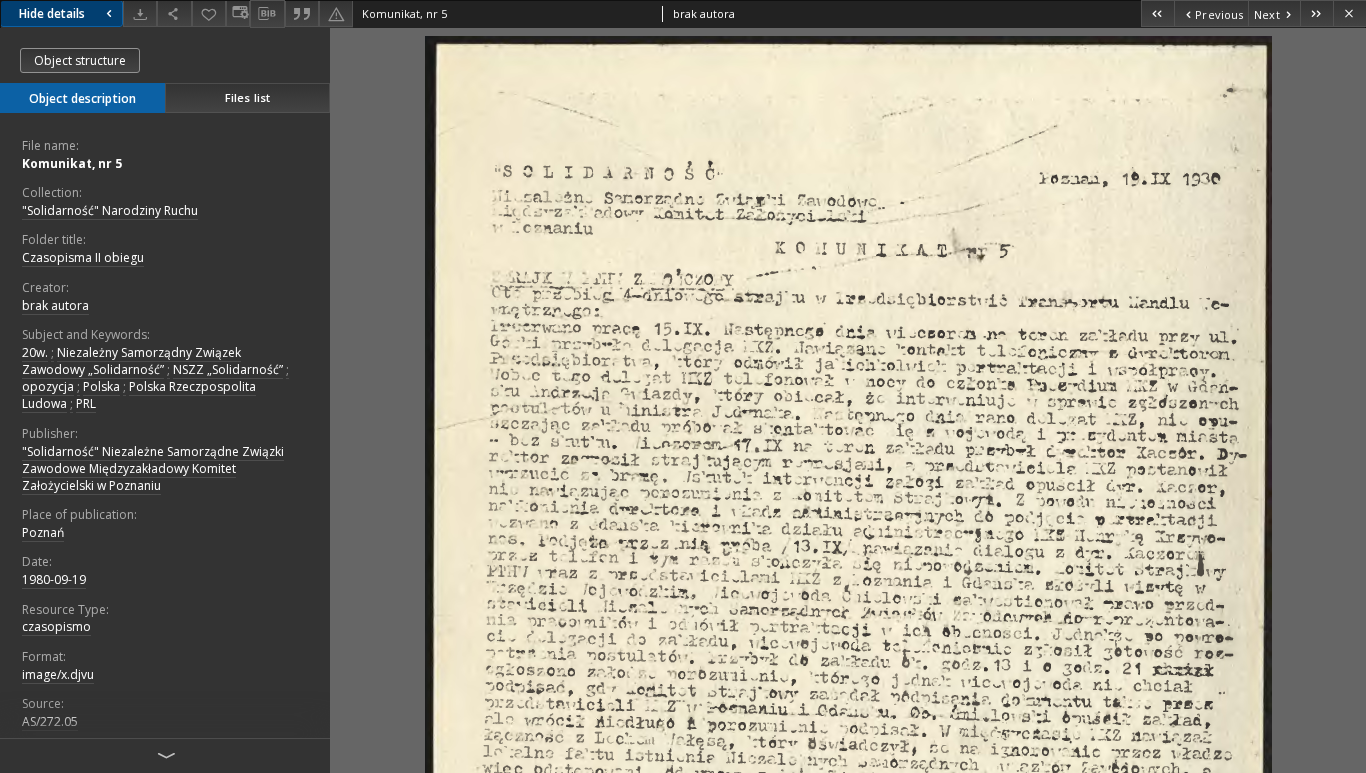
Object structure (80, 60)
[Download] (140, 13)
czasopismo (56, 626)
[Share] (174, 13)
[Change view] (238, 13)
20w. (35, 352)
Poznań (43, 532)
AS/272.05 (50, 721)
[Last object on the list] (1316, 13)
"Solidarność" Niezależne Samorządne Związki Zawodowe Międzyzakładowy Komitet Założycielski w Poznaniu (153, 468)
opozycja (48, 386)
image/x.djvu (58, 674)
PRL (86, 403)
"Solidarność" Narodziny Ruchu (110, 210)
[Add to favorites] (209, 13)
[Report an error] (336, 13)
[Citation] (302, 13)
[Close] (1349, 13)
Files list (247, 97)
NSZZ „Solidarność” (228, 369)
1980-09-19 (54, 579)
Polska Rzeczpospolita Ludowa (139, 395)
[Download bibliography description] (267, 14)
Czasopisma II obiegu (83, 257)
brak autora (55, 305)
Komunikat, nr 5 (72, 163)
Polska (101, 386)
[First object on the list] (1157, 13)
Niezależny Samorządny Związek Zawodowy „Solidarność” (131, 361)
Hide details (52, 13)
